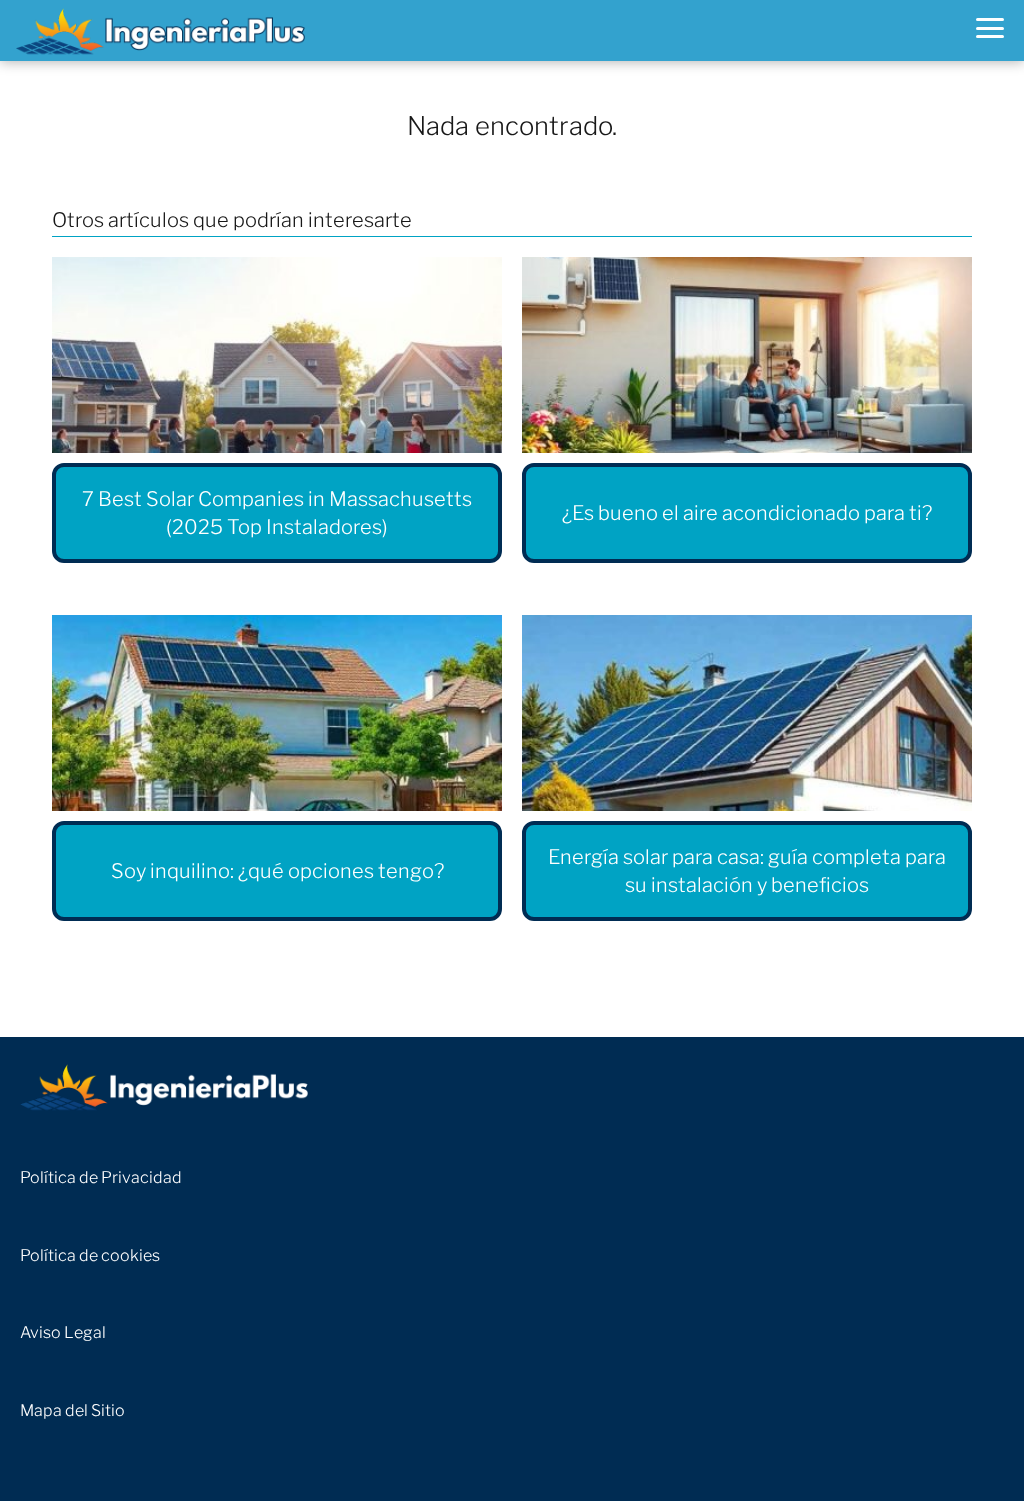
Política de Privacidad (101, 1177)
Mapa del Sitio (72, 1410)
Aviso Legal (63, 1332)
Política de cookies (90, 1255)
